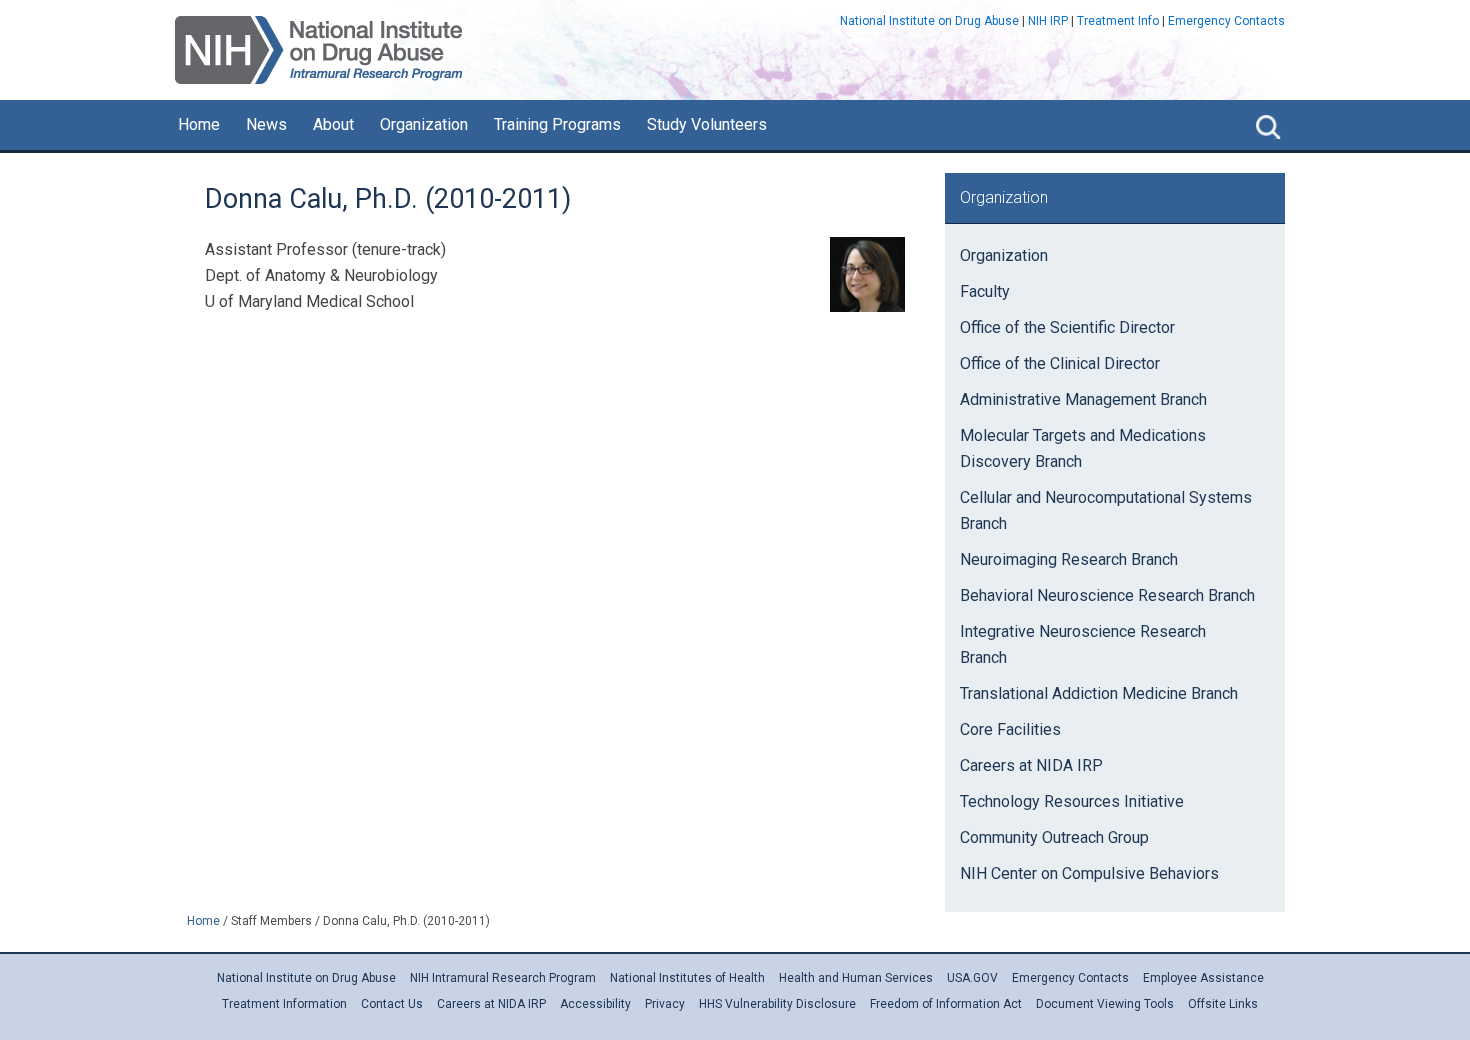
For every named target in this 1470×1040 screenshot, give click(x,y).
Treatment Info (1118, 21)
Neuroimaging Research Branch (1069, 559)
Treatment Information (284, 1004)
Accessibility (595, 1004)
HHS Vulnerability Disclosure (777, 1004)
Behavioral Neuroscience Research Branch (1107, 595)
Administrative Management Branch (1083, 399)
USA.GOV (972, 978)
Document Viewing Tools (1105, 1004)
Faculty (985, 291)
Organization (1004, 255)
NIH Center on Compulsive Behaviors (1089, 873)
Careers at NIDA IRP (1031, 765)
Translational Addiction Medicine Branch (1099, 693)
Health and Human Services (856, 978)
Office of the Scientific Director (1067, 327)
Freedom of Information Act (946, 1004)
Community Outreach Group (1054, 837)
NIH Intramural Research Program (503, 978)
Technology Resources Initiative (1072, 801)
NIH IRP (1048, 21)
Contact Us (392, 1004)
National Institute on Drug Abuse (929, 21)
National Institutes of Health (687, 978)
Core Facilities (1010, 729)
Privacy (665, 1004)
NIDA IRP (318, 50)
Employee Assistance (1203, 978)
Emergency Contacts (1226, 21)
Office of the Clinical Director (1060, 363)
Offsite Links (1223, 1004)
